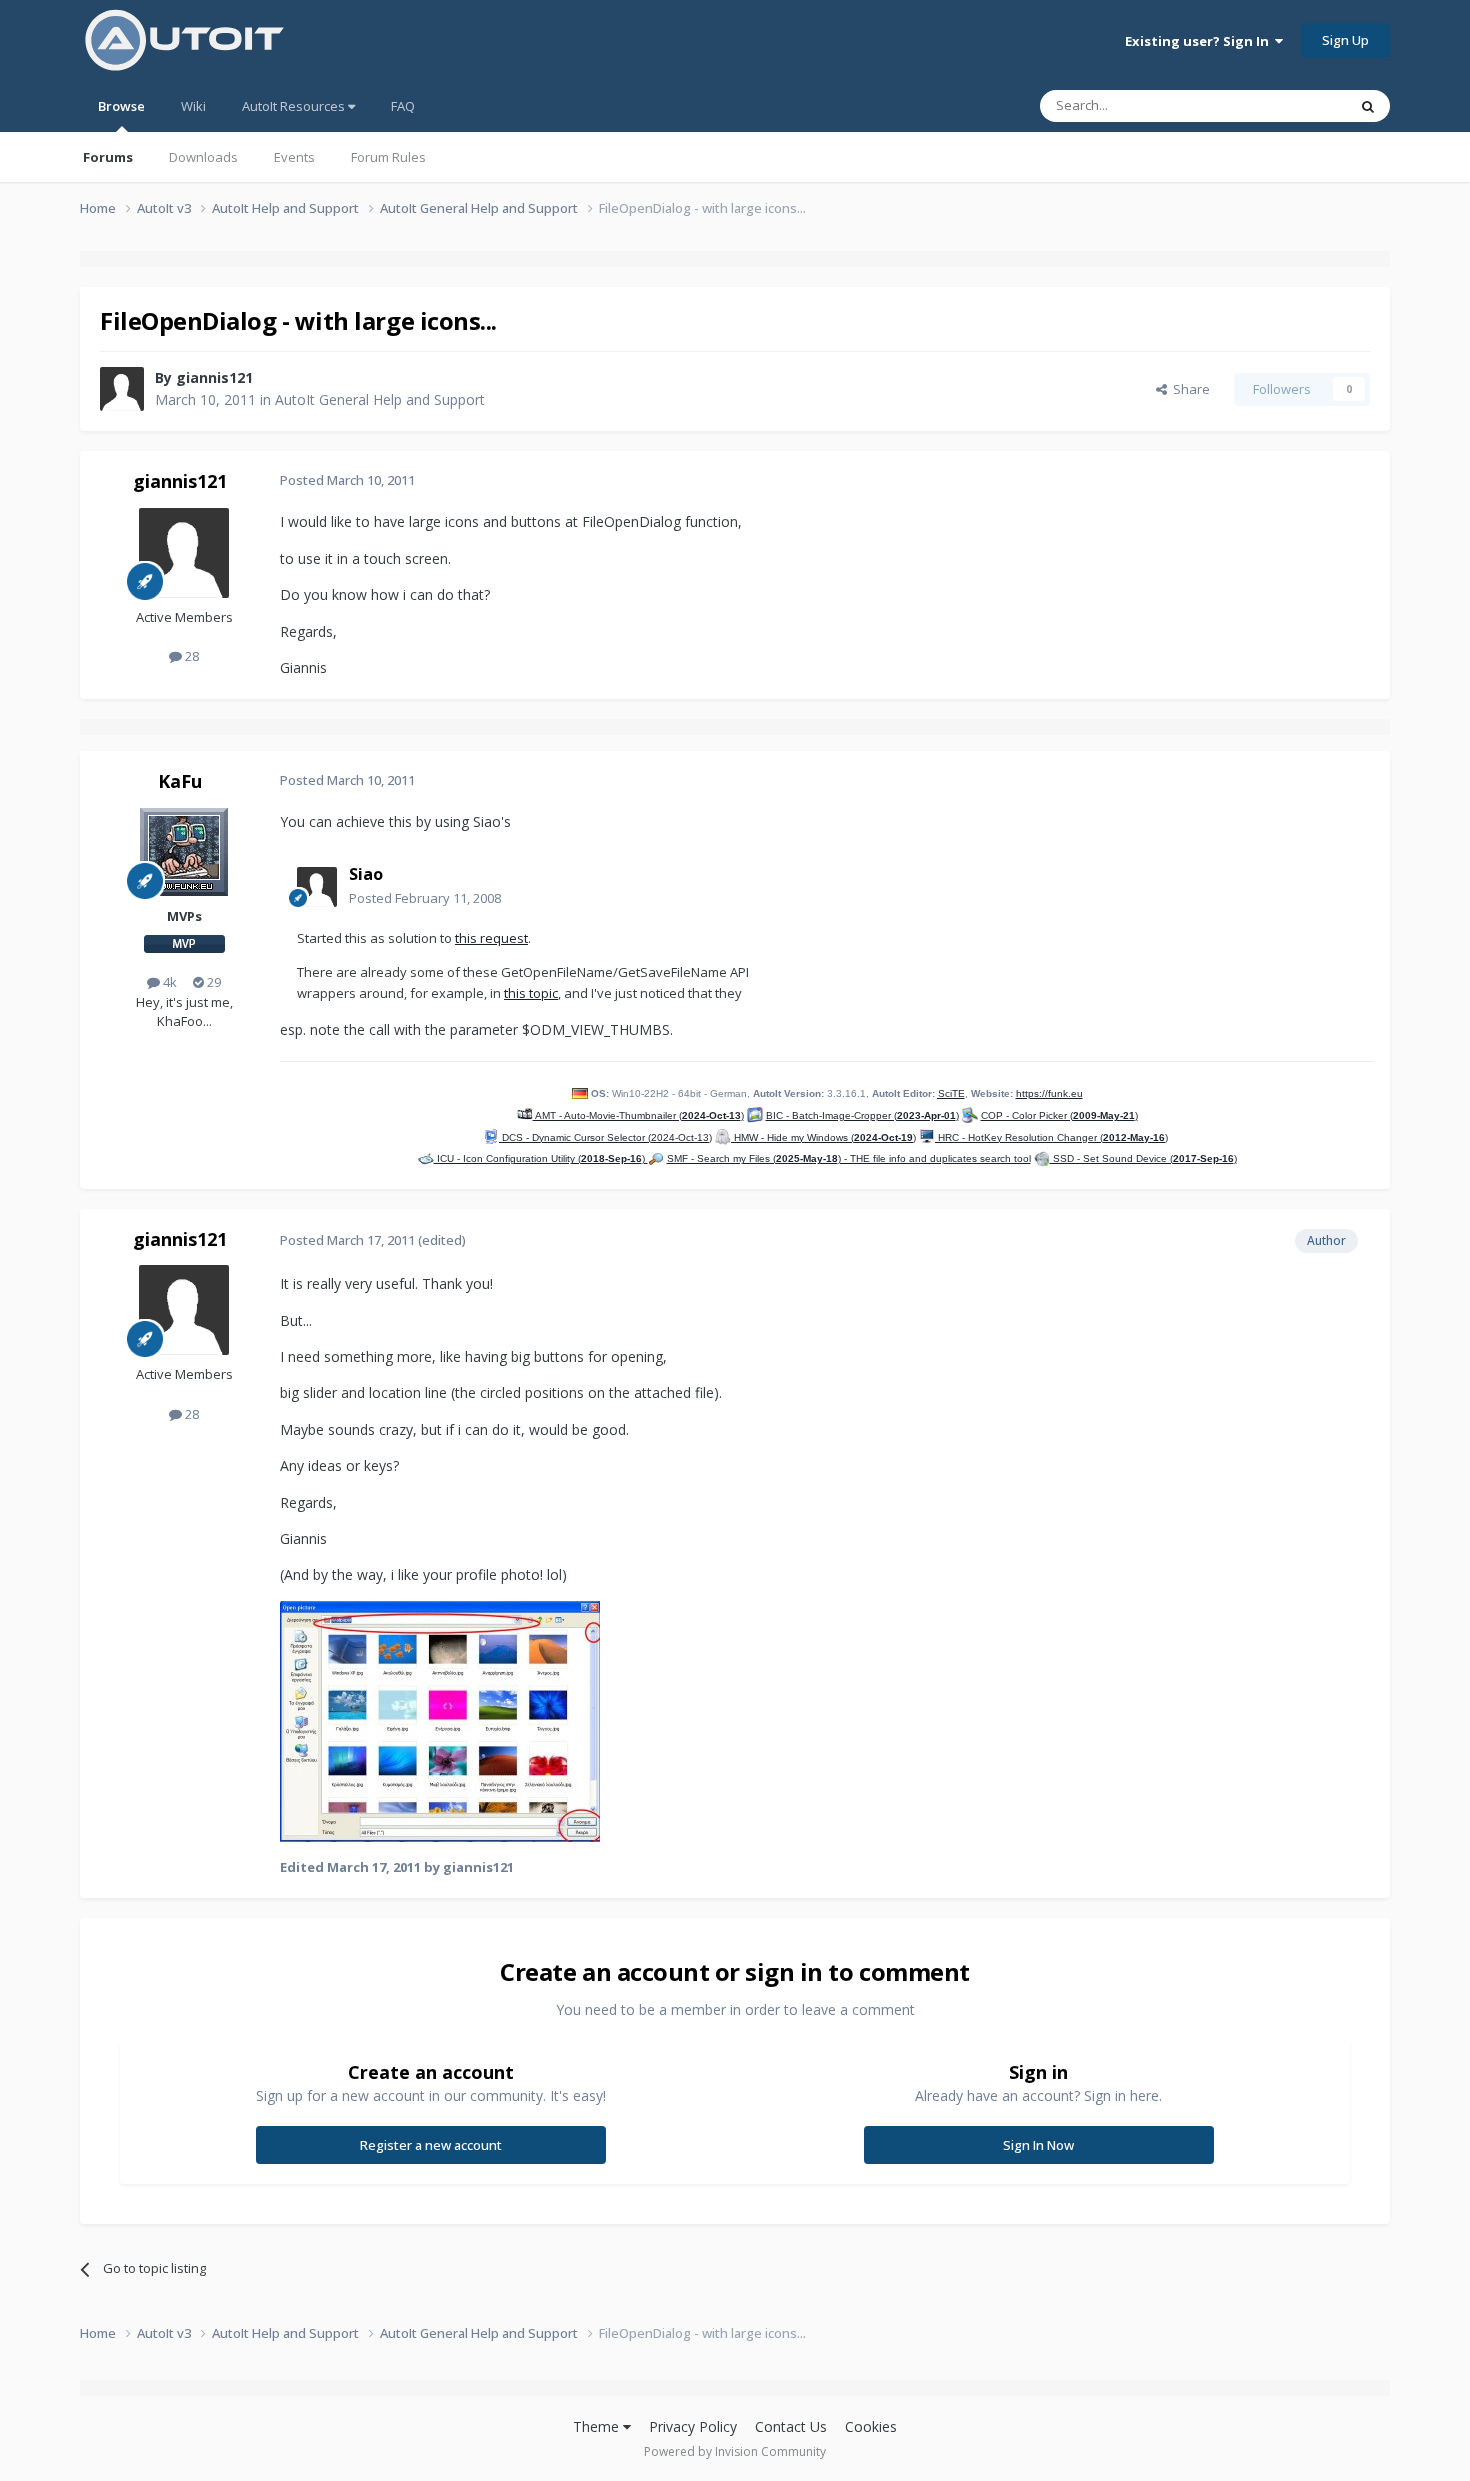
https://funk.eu (1049, 1093)
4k (168, 982)
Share (1188, 389)
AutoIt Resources (295, 106)
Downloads (203, 157)
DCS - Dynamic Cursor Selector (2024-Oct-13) (605, 1137)
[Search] (1368, 106)
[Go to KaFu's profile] (184, 852)
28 (190, 656)
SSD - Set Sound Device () (1143, 1158)
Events (294, 157)
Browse (121, 106)
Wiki (193, 106)
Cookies (871, 2426)
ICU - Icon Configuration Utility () (541, 1158)
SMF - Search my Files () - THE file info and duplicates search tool (849, 1158)
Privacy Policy (693, 2426)
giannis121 (214, 377)
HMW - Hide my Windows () (823, 1137)
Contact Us (791, 2426)
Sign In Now (1038, 2145)
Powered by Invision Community (735, 2451)
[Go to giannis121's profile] (122, 389)
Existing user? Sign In (1200, 41)
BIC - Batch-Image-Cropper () (862, 1115)
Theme (598, 2426)
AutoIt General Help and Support (380, 399)
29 (212, 982)
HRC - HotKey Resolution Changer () (1051, 1137)
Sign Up (1345, 40)
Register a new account (431, 2145)
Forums (108, 157)
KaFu (180, 781)
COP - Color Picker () (1059, 1115)
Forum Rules (388, 157)
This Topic (1290, 105)
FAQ (403, 106)
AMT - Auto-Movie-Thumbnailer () (638, 1115)
